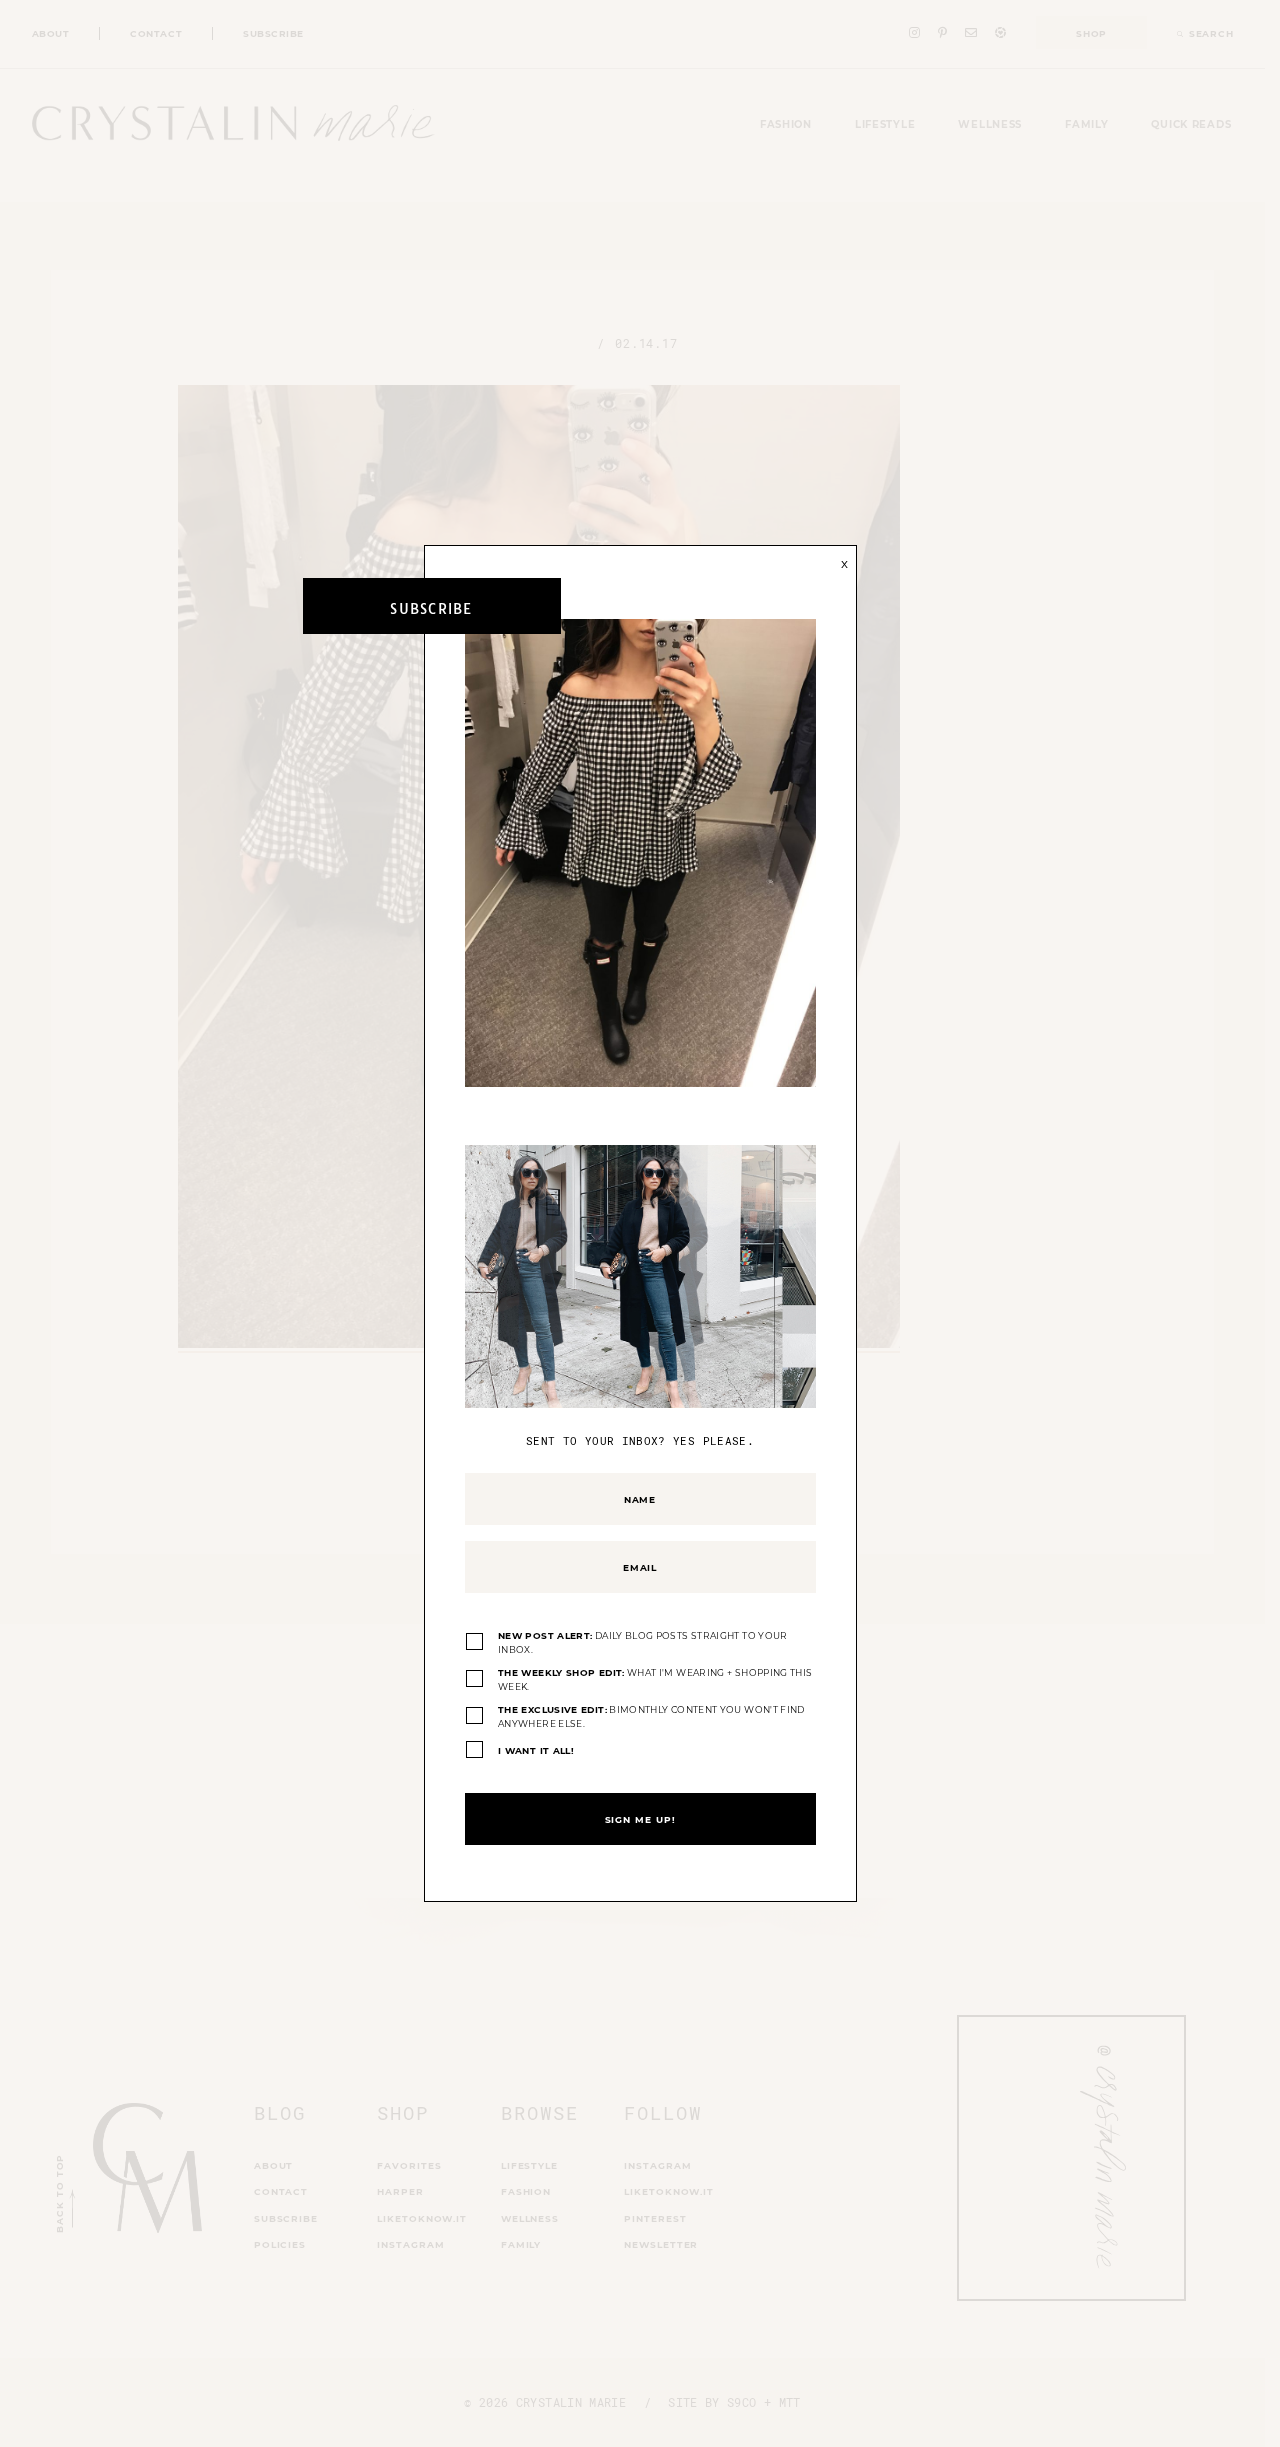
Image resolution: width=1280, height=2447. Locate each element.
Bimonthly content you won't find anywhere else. (651, 1716)
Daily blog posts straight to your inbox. (643, 1642)
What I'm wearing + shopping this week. (655, 1679)
